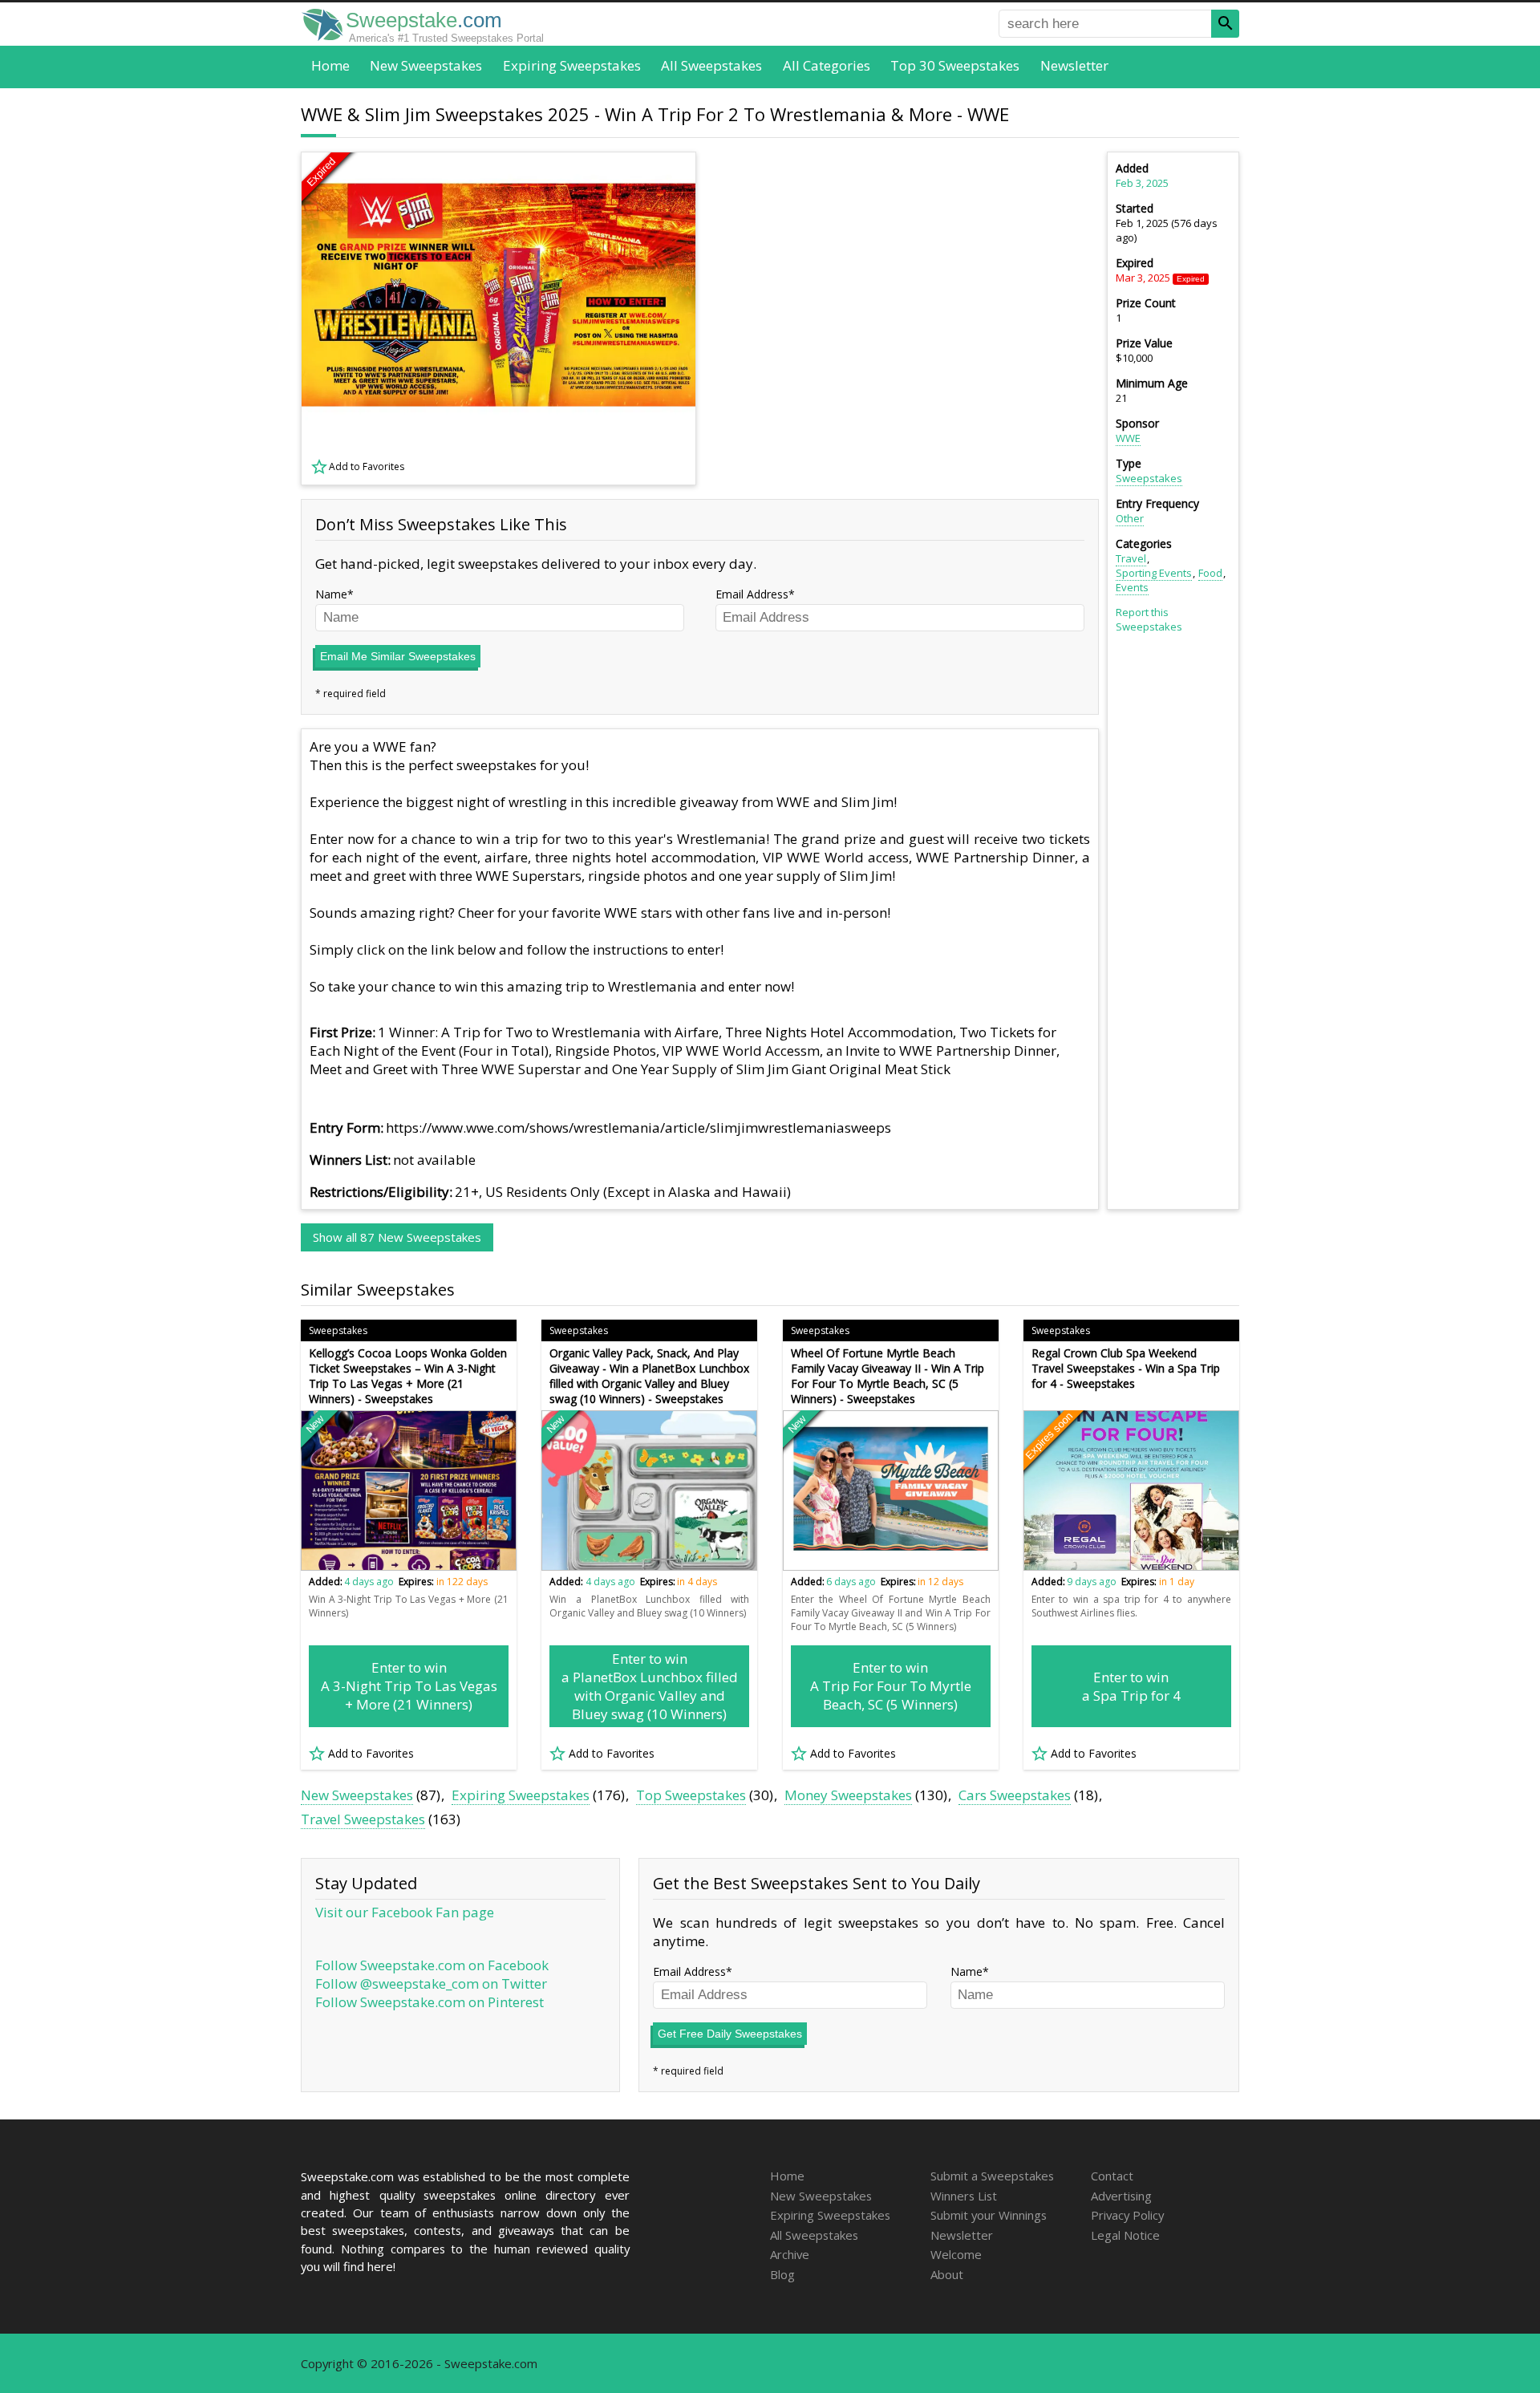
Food (1210, 573)
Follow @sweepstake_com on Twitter (431, 1983)
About (947, 2274)
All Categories (827, 65)
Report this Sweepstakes (1149, 619)
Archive (790, 2254)
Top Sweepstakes (691, 1795)
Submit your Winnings (989, 2215)
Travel (1131, 558)
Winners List (964, 2196)
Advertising (1121, 2196)
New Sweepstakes (426, 65)
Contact (1112, 2176)
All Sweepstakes (711, 65)
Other (1130, 518)
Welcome (956, 2254)
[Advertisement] (907, 318)
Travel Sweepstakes (363, 1819)
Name (331, 594)
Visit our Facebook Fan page (405, 1912)
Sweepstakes (1149, 478)
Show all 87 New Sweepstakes (397, 1237)
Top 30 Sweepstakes (955, 65)
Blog (782, 2274)
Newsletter (1074, 65)
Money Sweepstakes (848, 1795)
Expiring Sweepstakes (572, 65)
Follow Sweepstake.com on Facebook (432, 1965)
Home (330, 65)
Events (1132, 587)
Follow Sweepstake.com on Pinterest (430, 2002)
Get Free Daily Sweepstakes (730, 2034)
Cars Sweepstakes (1015, 1795)
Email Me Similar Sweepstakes (398, 656)
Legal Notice (1125, 2235)
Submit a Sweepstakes (992, 2176)
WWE (1128, 438)
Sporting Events (1154, 573)
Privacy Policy (1127, 2215)
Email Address (752, 594)
